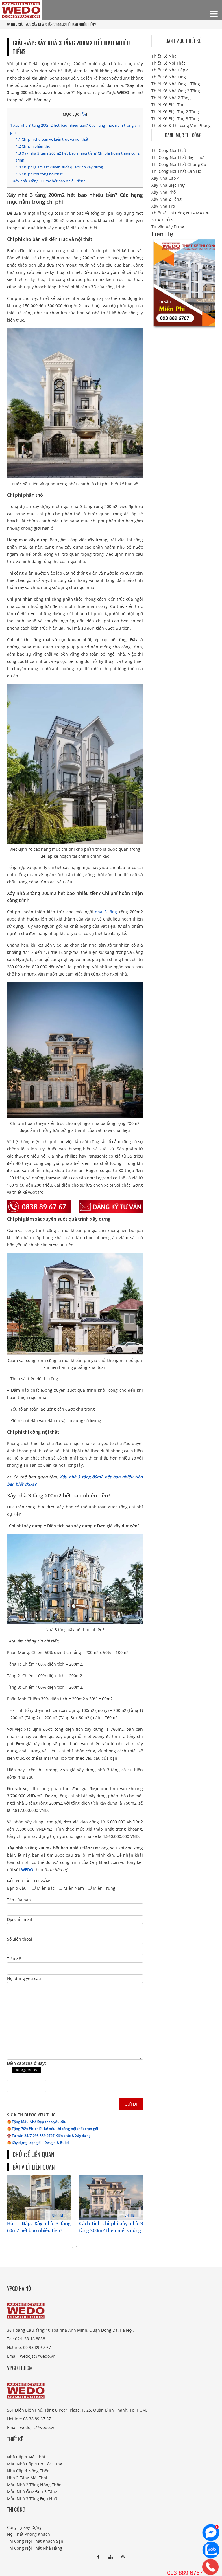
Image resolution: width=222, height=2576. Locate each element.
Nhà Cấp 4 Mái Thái (26, 2457)
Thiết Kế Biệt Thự (168, 105)
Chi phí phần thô (33, 146)
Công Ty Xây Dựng (24, 2527)
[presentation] (73, 2247)
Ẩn (84, 114)
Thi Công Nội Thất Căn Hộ (176, 171)
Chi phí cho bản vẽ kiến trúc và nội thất (52, 139)
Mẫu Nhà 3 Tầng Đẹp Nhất (33, 2499)
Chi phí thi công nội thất (39, 174)
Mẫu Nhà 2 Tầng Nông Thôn (34, 2485)
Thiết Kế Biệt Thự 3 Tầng (175, 119)
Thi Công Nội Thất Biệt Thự (177, 157)
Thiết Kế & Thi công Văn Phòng (181, 125)
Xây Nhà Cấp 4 (165, 178)
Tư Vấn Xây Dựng (168, 227)
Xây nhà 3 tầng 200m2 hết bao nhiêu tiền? (48, 181)
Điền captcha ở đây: (26, 2063)
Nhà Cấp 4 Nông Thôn (28, 2471)
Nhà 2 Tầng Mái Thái (27, 2478)
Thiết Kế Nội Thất (168, 63)
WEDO (27, 1870)
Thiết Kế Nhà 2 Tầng (171, 98)
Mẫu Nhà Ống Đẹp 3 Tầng (32, 2492)
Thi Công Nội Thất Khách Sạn (35, 2541)
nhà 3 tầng (106, 912)
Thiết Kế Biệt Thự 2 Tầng (175, 112)
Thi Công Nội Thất (169, 150)
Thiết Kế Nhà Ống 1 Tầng (176, 84)
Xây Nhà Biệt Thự (168, 185)
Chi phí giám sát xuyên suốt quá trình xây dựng (59, 167)
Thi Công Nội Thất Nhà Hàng (35, 2548)
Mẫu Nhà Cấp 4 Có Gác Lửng (35, 2464)
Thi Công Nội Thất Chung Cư (179, 164)
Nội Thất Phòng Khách (28, 2534)
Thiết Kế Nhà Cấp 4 (170, 70)
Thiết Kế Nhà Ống (169, 77)
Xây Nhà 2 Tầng (166, 199)
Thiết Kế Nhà (164, 56)
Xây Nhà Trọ (163, 206)
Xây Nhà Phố (164, 192)
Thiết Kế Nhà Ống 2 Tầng (176, 91)
